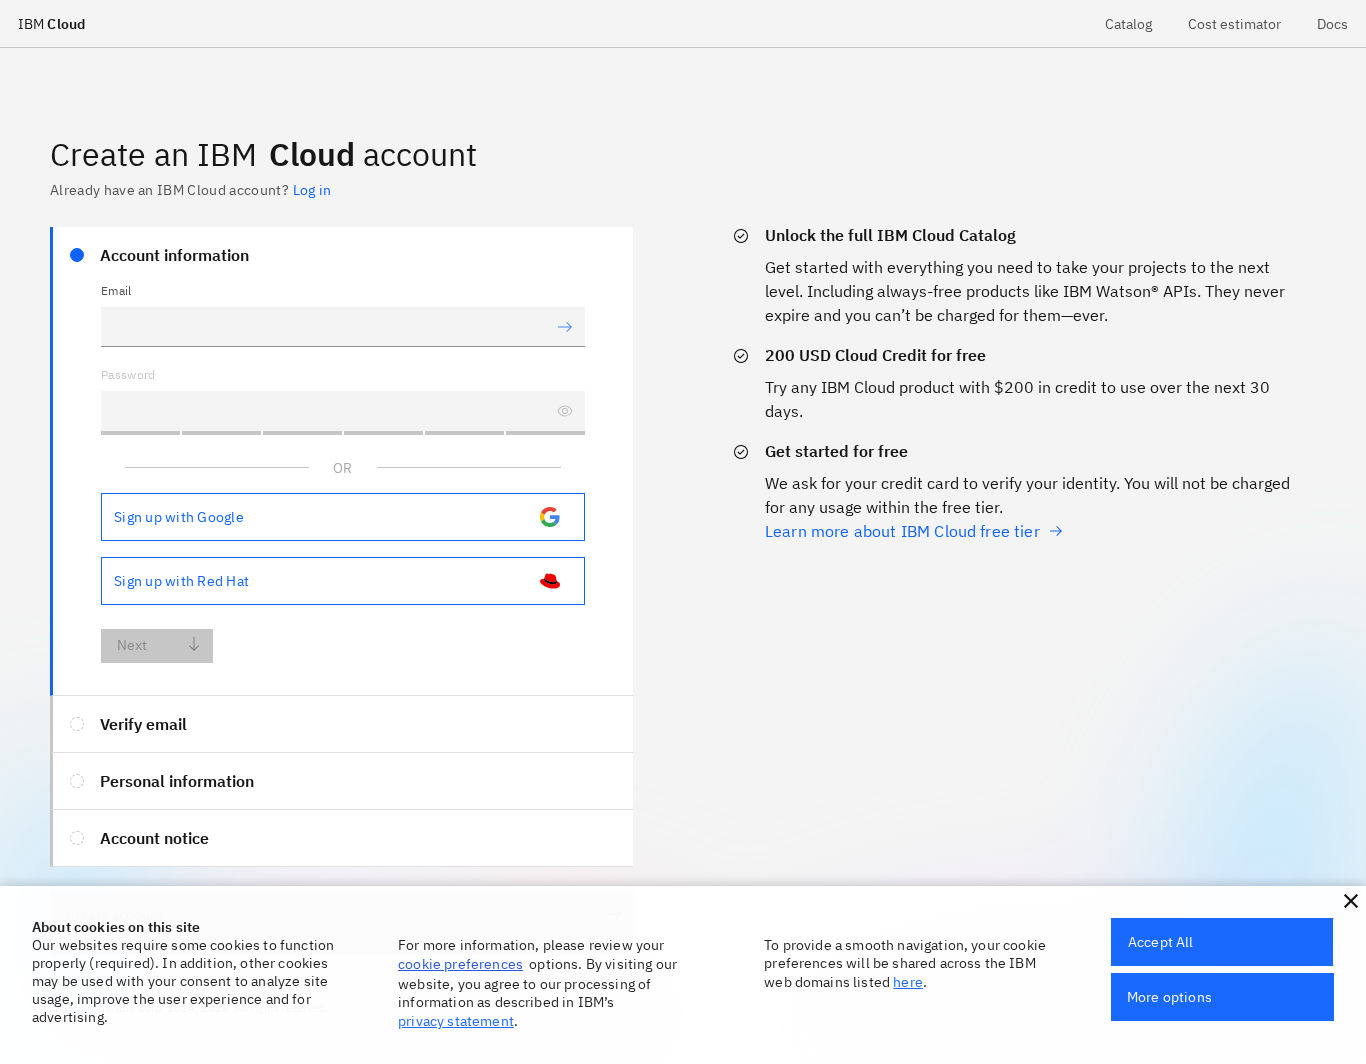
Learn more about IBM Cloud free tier (902, 531)
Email (116, 290)
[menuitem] (1128, 23)
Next (132, 645)
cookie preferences (460, 964)
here (908, 982)
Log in (312, 190)
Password (128, 374)
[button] (1351, 901)
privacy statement (456, 1021)
